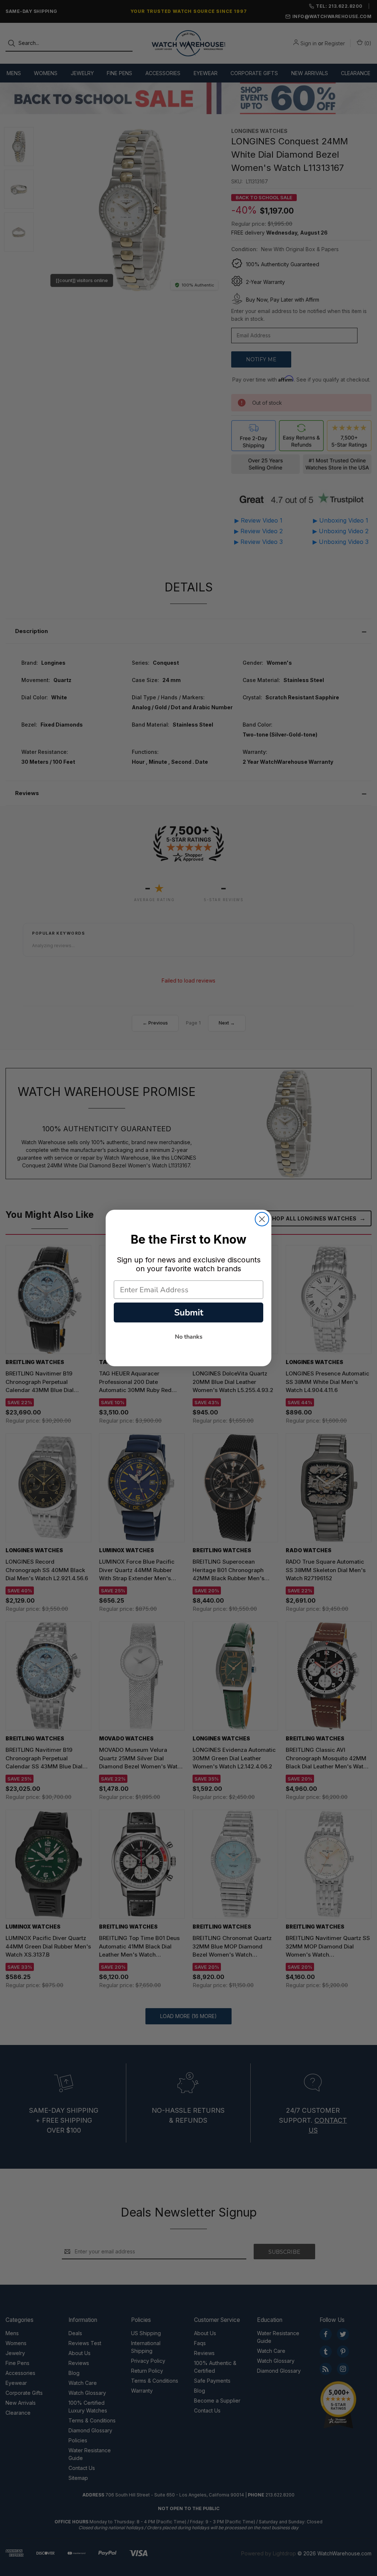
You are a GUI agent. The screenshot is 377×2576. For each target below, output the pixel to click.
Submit (189, 1312)
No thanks (189, 1337)
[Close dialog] (262, 1219)
